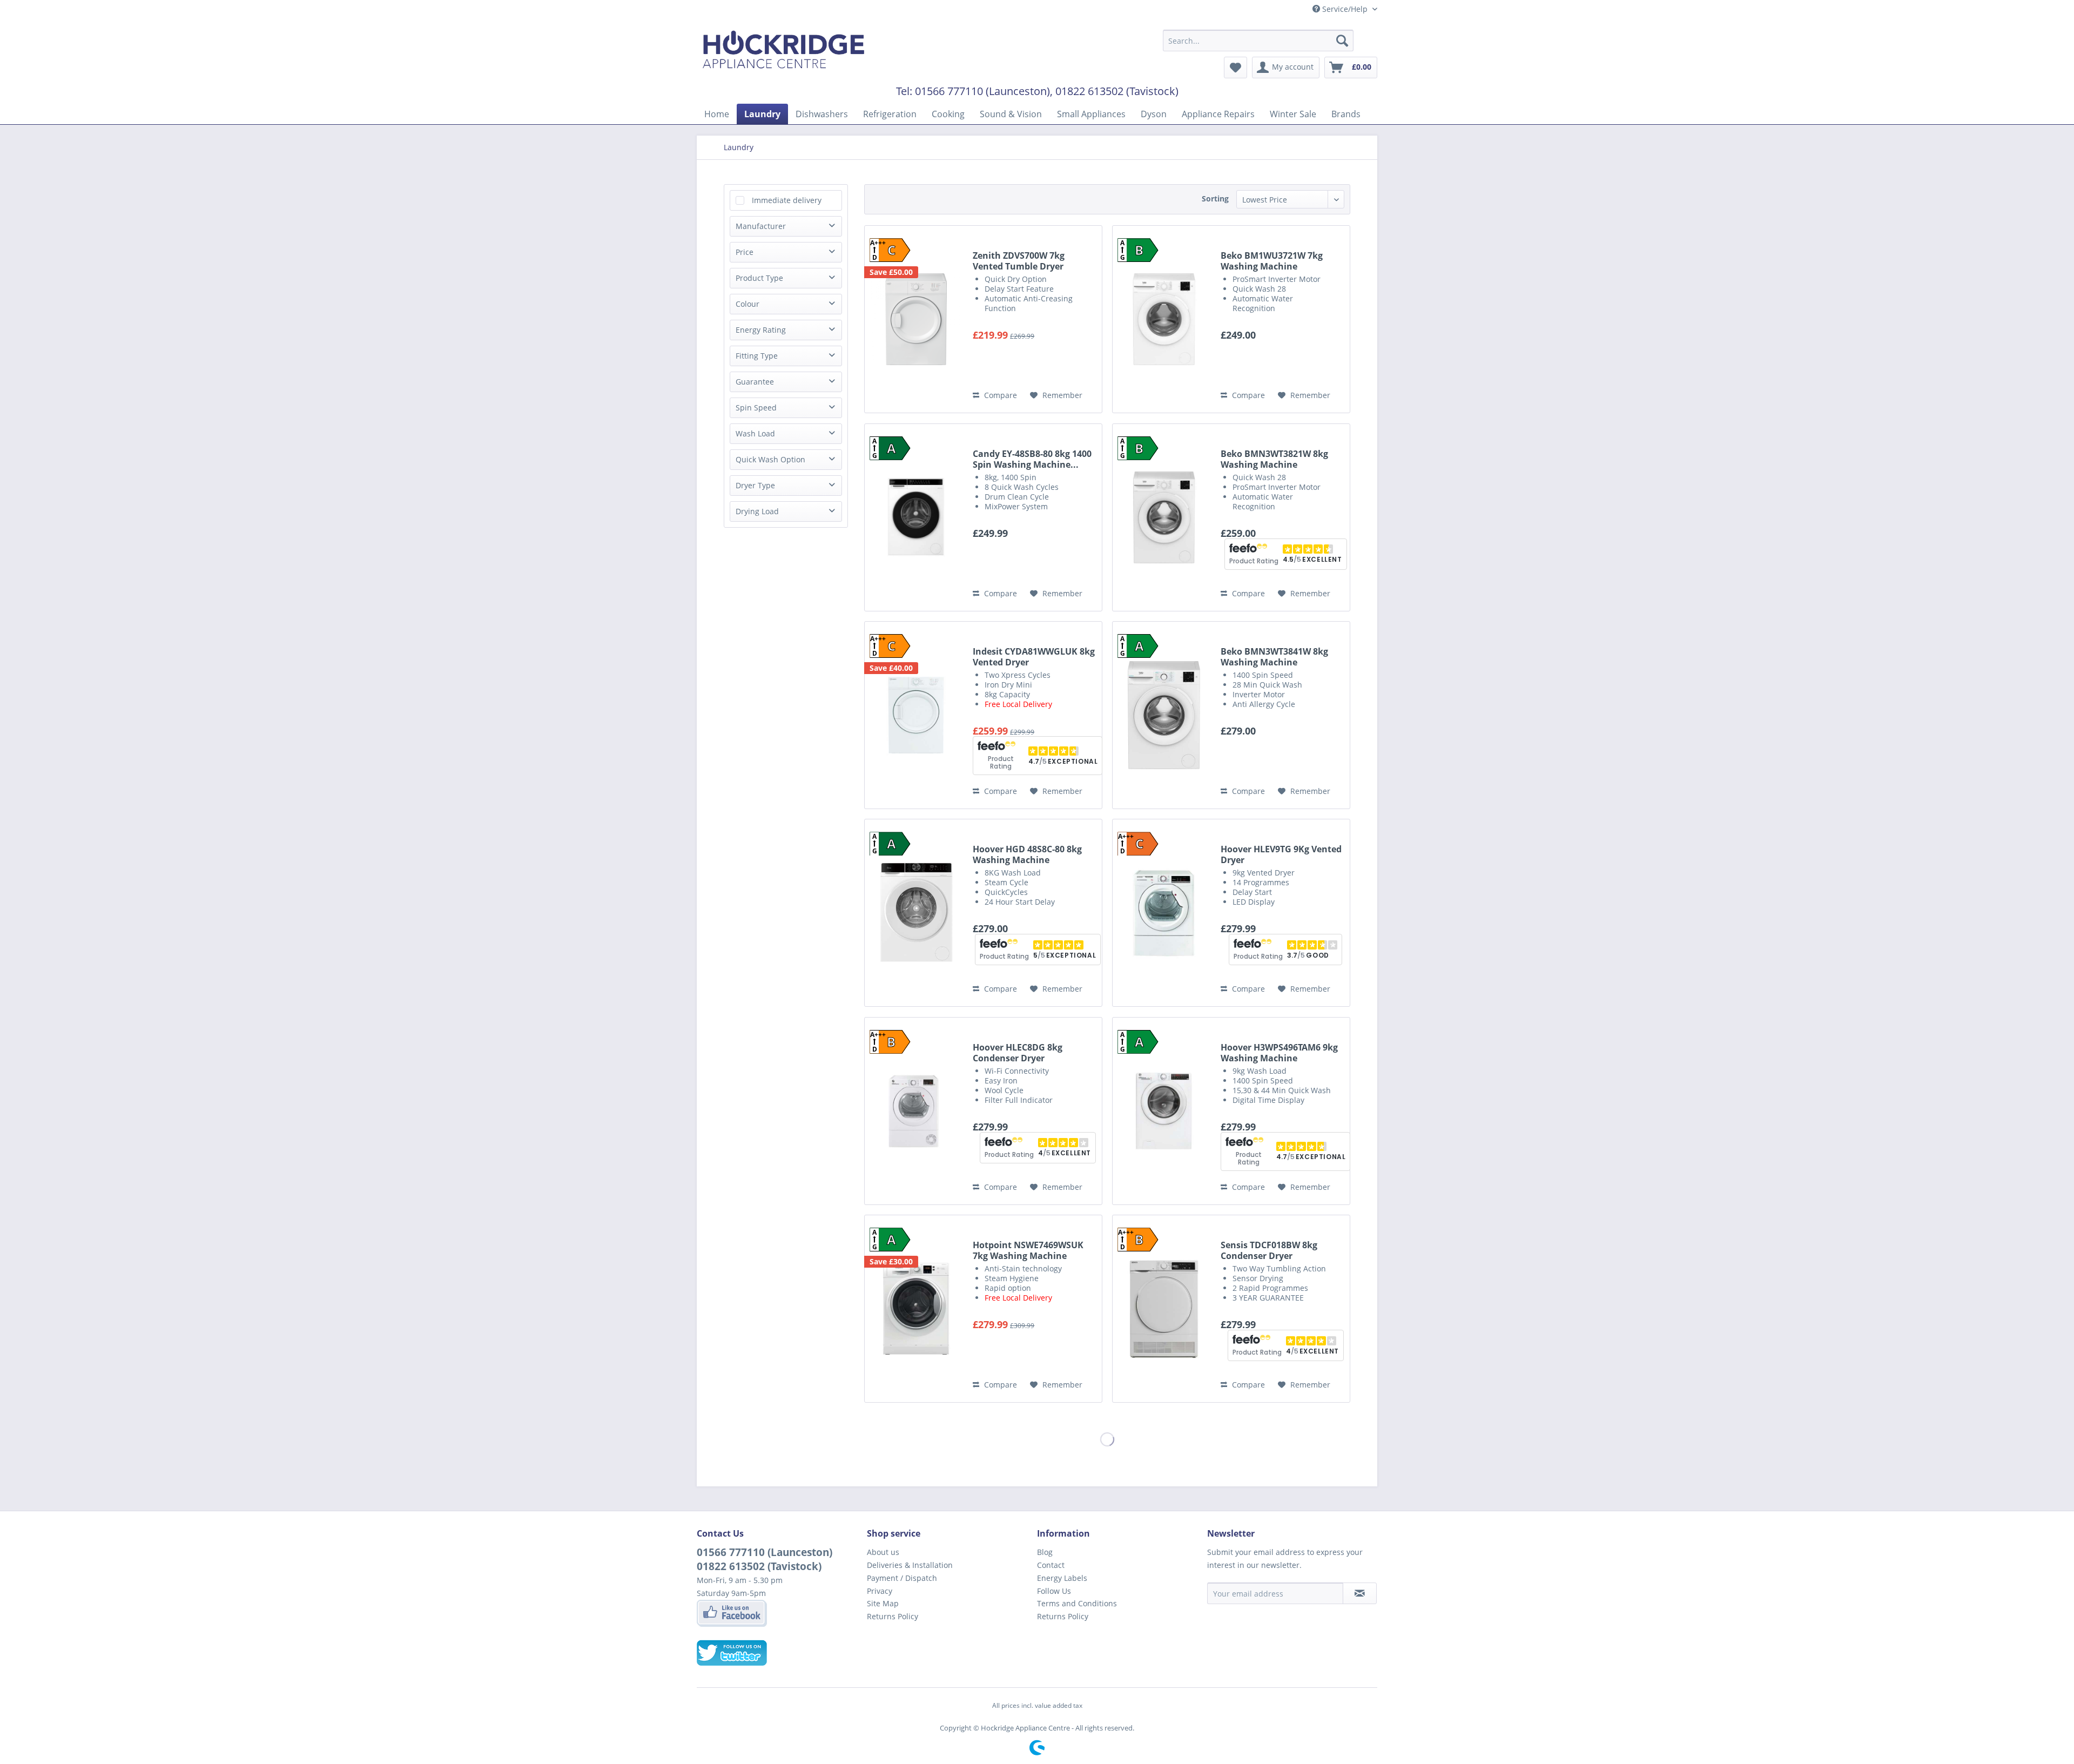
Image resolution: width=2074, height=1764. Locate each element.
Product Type (759, 278)
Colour (748, 304)
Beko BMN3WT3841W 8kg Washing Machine (1274, 657)
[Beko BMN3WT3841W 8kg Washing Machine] (1164, 715)
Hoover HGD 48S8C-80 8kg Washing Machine (1027, 854)
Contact (1051, 1565)
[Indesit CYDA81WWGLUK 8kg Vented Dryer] (916, 715)
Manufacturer (761, 226)
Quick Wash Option (770, 459)
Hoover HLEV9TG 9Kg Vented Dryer (1281, 854)
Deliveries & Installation (910, 1565)
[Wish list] (1235, 68)
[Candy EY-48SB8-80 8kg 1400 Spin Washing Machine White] (916, 517)
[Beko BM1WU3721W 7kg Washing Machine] (1164, 319)
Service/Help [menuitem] (1345, 9)
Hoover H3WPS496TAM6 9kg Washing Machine (1279, 1053)
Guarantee (755, 382)
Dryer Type (755, 485)
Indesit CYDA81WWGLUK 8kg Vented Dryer (1034, 657)
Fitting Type (757, 356)
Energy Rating (761, 330)
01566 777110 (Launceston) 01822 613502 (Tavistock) (765, 1559)
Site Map (883, 1603)
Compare (999, 395)
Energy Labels (1062, 1578)
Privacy (880, 1591)
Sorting (1215, 198)
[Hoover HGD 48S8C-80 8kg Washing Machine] (916, 913)
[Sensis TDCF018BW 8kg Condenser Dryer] (1164, 1309)
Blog (1045, 1552)
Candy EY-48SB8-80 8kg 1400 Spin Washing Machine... (1032, 459)
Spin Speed (756, 408)
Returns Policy (893, 1616)
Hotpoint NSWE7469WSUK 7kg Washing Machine (1028, 1250)
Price (745, 252)
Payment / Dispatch (902, 1578)
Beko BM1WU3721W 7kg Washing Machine (1272, 261)
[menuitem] (1258, 41)
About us (883, 1552)
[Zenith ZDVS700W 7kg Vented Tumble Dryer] (916, 319)
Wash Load (755, 433)
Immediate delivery (787, 200)
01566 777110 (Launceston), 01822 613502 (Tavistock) (1047, 91)
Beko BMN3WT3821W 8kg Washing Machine (1274, 459)
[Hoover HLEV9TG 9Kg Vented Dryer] (1164, 913)
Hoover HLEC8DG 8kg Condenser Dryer (1018, 1053)
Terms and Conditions (1077, 1603)
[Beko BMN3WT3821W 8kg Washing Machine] (1164, 517)
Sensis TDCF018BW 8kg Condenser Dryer (1269, 1250)
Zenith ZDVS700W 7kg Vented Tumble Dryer (1019, 261)
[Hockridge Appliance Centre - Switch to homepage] (784, 52)
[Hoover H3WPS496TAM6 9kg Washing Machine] (1164, 1111)
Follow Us (1054, 1591)
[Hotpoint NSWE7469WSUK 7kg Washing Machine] (916, 1309)
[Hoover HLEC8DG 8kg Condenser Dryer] (916, 1111)
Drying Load (757, 511)
